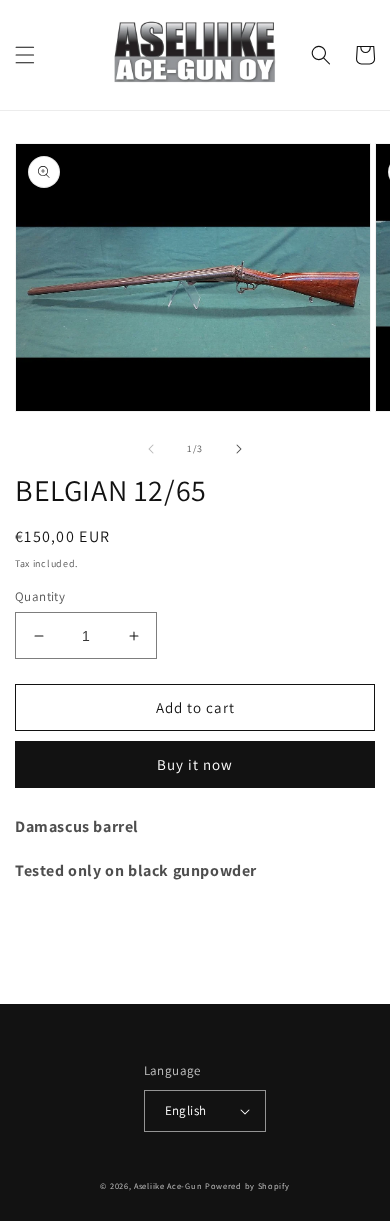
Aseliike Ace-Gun (168, 1185)
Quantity (40, 596)
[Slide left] (151, 449)
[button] (25, 55)
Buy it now (195, 764)
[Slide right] (239, 449)
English (186, 1110)
